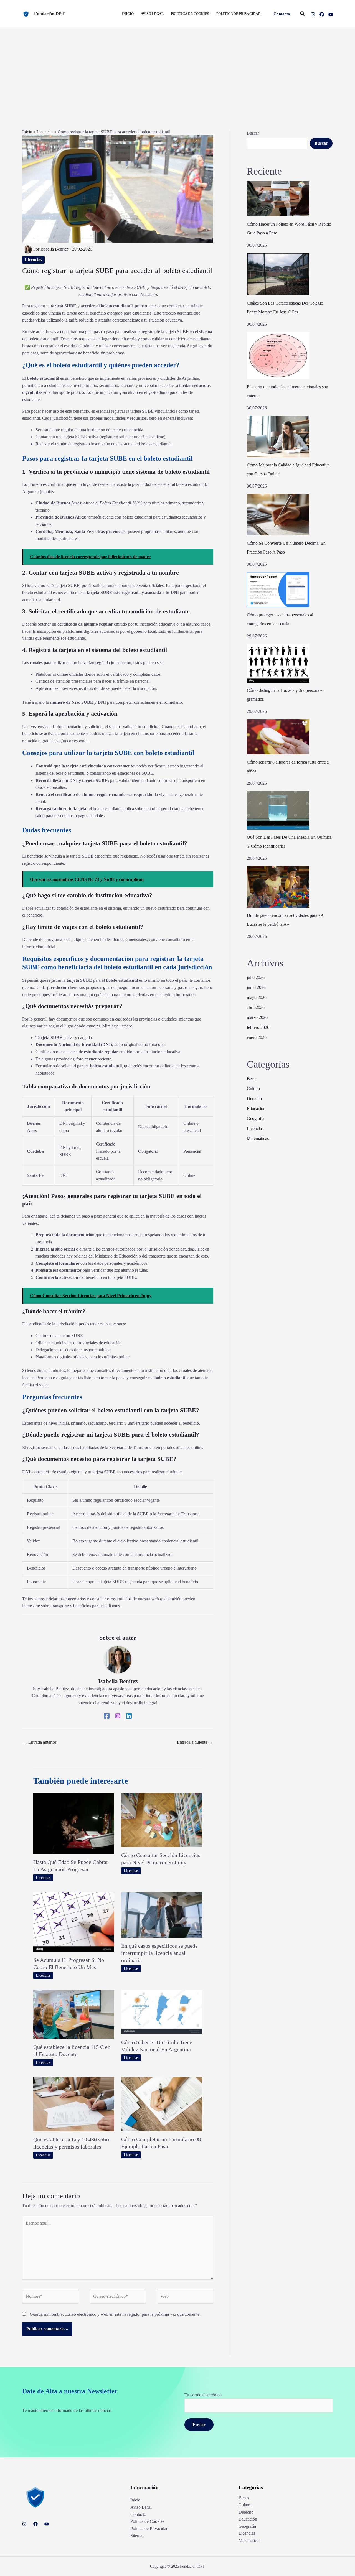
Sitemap (137, 2535)
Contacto (138, 2514)
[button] (282, 14)
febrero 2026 (258, 1027)
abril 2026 (256, 1007)
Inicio (27, 132)
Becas (252, 1079)
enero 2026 (257, 1037)
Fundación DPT (49, 14)
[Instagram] (313, 14)
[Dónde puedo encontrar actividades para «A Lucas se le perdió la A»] (278, 887)
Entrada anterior (40, 1742)
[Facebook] (322, 14)
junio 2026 (256, 987)
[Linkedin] (129, 1716)
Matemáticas (258, 1138)
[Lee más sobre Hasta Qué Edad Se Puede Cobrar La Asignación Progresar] (74, 1823)
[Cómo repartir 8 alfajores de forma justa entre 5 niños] (278, 737)
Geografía (256, 1119)
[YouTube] (331, 14)
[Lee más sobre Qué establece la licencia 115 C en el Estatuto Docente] (74, 2014)
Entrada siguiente (195, 1742)
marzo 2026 (257, 1017)
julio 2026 (256, 977)
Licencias (45, 132)
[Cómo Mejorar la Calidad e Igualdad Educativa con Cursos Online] (278, 437)
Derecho (254, 1099)
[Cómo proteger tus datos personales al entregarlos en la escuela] (278, 590)
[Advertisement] (177, 70)
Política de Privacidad (149, 2528)
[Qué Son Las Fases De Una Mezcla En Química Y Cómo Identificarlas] (278, 810)
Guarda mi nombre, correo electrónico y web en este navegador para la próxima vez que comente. (115, 2314)
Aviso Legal (141, 2507)
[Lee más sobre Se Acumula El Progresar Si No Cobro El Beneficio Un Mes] (74, 1921)
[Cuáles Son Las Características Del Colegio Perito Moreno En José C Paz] (278, 274)
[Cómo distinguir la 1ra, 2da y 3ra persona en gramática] (278, 663)
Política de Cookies (147, 2521)
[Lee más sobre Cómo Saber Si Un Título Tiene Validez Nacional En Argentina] (162, 2012)
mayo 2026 (257, 997)
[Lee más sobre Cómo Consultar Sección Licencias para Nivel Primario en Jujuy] (162, 1819)
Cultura (253, 1089)
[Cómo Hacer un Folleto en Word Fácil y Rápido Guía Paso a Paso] (278, 199)
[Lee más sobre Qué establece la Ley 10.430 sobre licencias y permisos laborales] (74, 2104)
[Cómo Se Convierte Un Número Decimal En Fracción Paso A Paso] (278, 515)
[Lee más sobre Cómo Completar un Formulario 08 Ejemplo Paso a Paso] (162, 2104)
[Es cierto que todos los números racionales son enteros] (278, 356)
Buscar (253, 133)
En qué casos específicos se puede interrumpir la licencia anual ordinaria (159, 1953)
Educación (256, 1109)
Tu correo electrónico (203, 2395)
